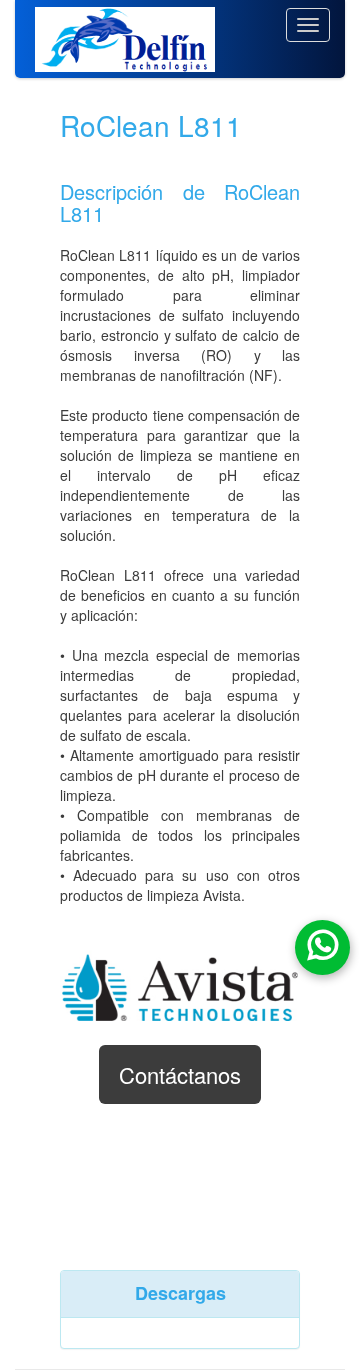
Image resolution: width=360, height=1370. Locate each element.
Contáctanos (180, 1074)
